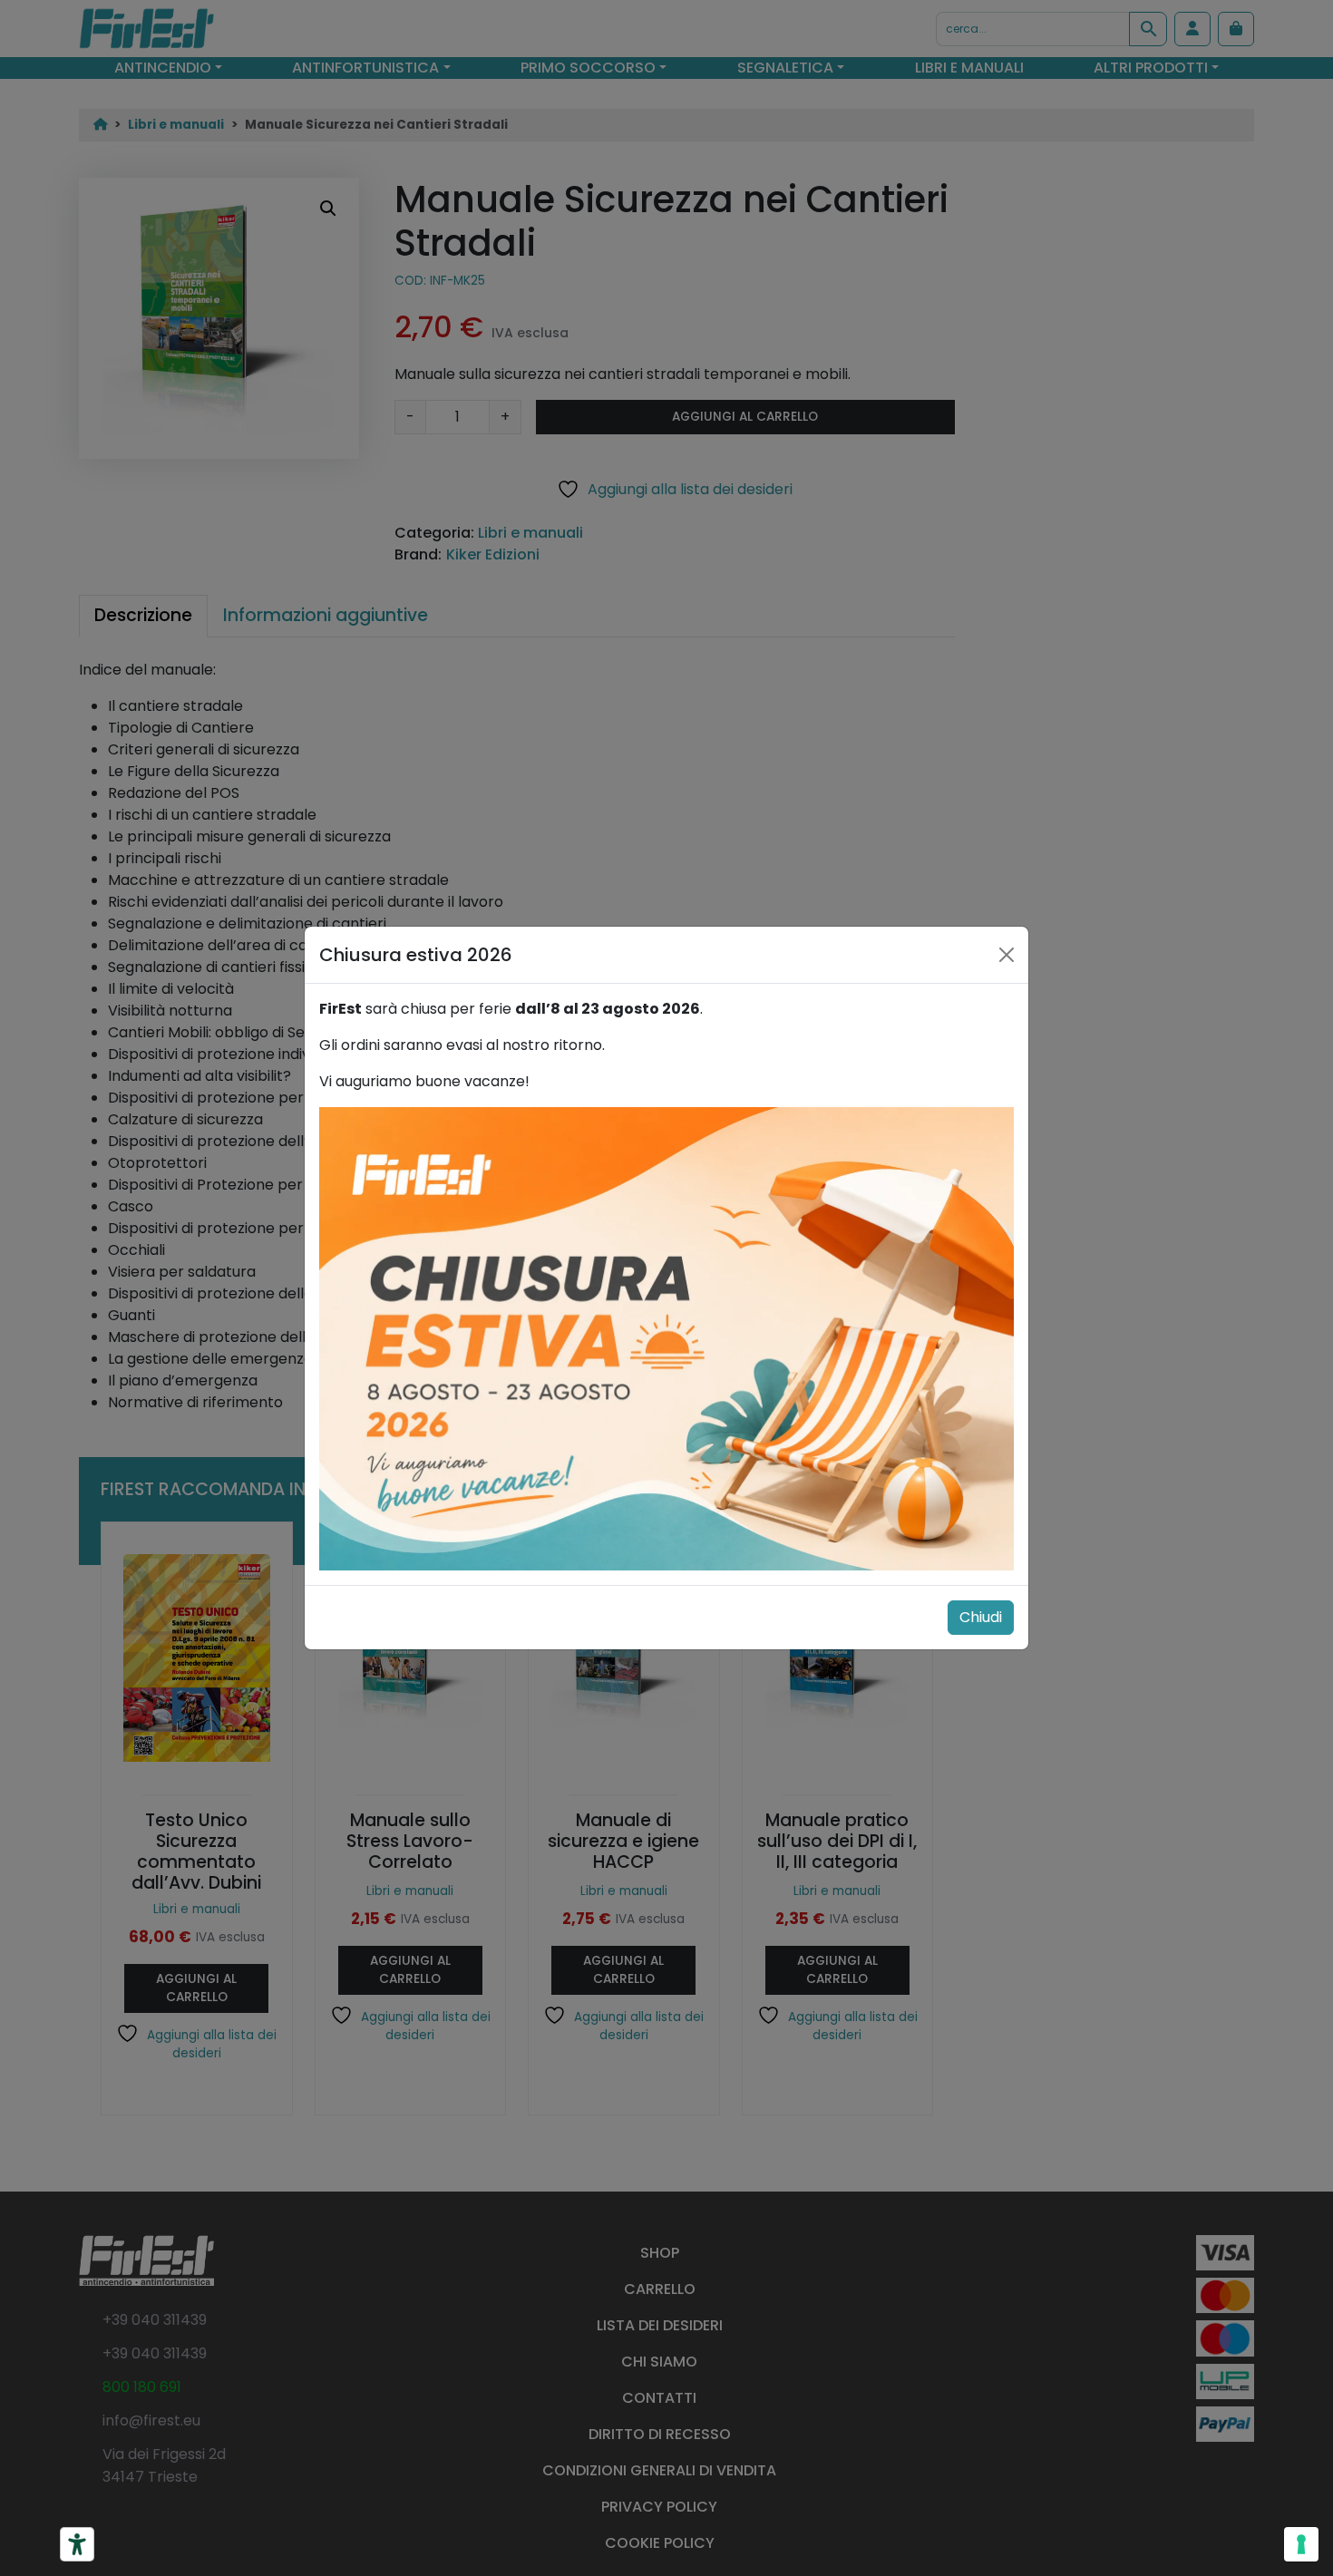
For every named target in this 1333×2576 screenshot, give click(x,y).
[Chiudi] (1007, 955)
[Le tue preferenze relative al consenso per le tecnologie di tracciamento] (1301, 2544)
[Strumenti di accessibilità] (77, 2544)
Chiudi (981, 1617)
